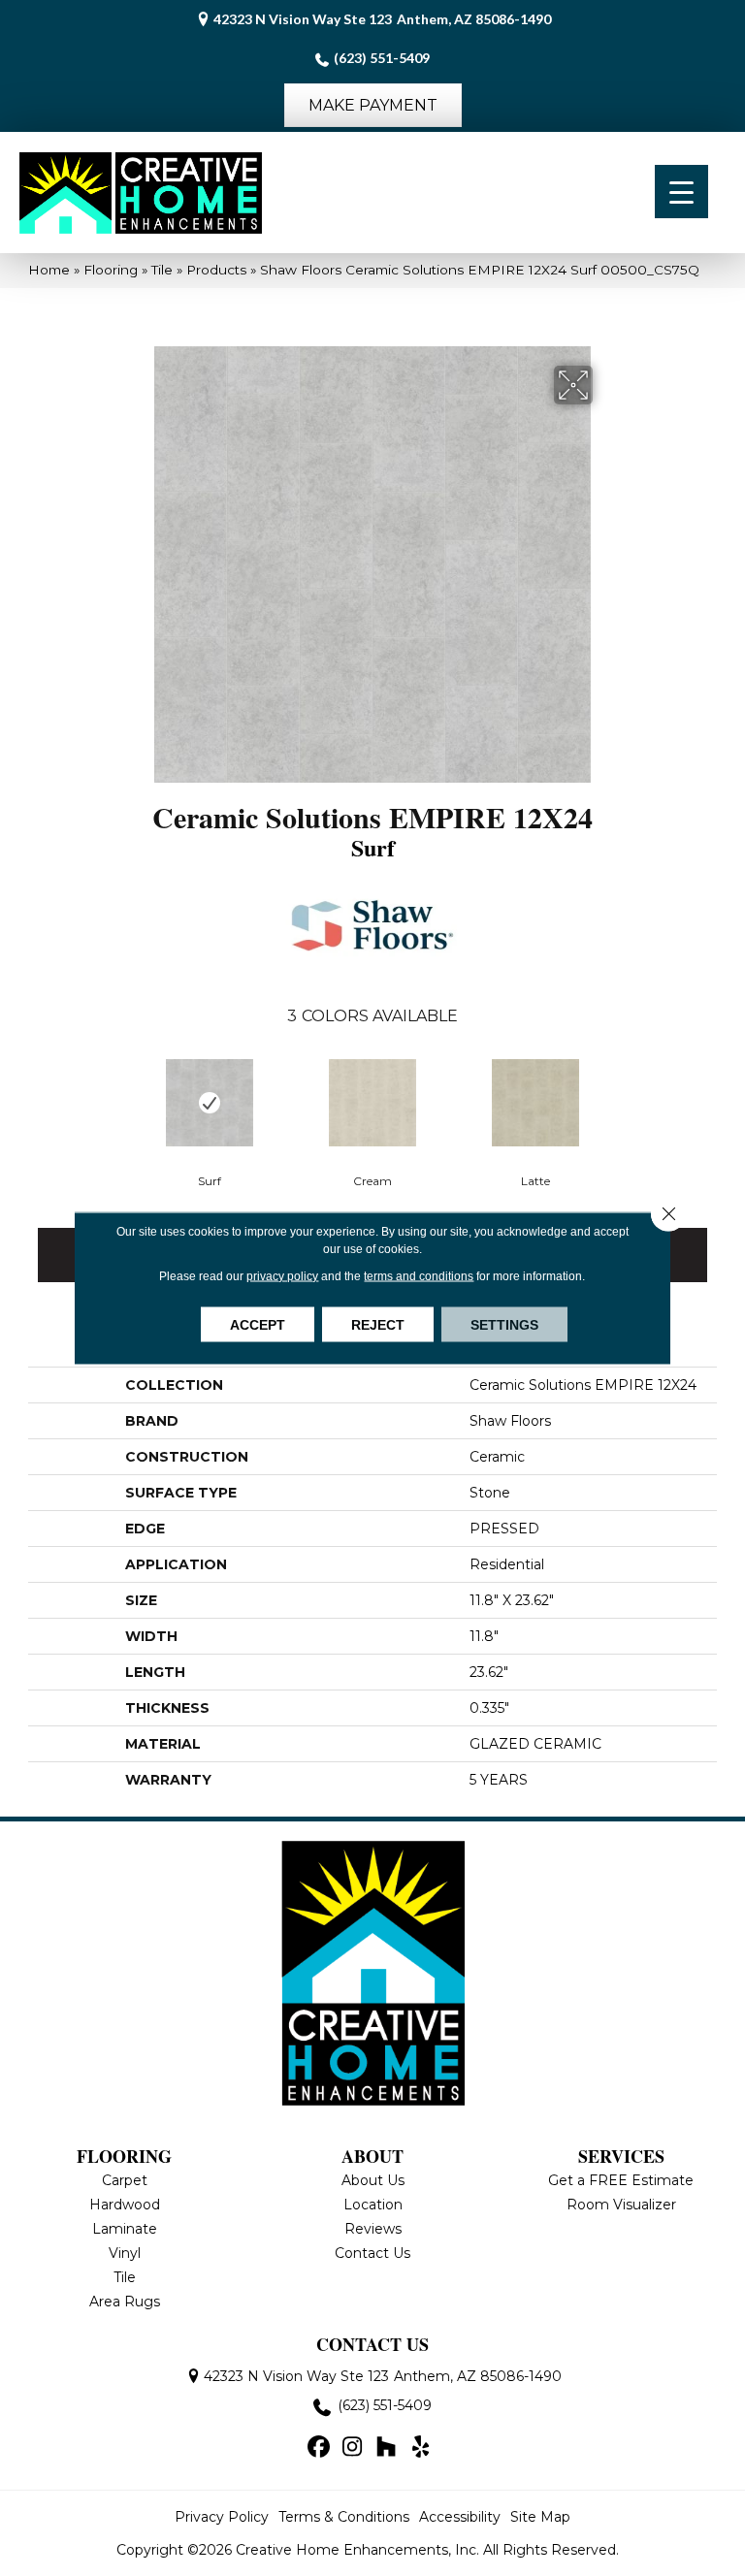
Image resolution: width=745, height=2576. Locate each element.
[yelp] (421, 2448)
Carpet (125, 2180)
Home (49, 270)
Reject (378, 1325)
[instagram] (353, 2448)
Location (373, 2205)
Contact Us (372, 2253)
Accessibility (460, 2517)
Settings (504, 1325)
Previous (38, 1114)
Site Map (540, 2517)
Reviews (373, 2229)
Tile (162, 270)
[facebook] (319, 2448)
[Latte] (535, 1103)
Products (216, 270)
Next (707, 1114)
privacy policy (282, 1276)
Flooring (111, 270)
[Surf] (210, 1103)
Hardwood (125, 2205)
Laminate (125, 2229)
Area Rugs (125, 2302)
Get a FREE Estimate (621, 2180)
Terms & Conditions (344, 2517)
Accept (258, 1325)
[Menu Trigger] (681, 192)
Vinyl (125, 2253)
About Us (373, 2180)
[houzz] (387, 2448)
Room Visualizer (621, 2205)
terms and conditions (419, 1276)
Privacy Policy (222, 2517)
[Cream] (372, 1103)
